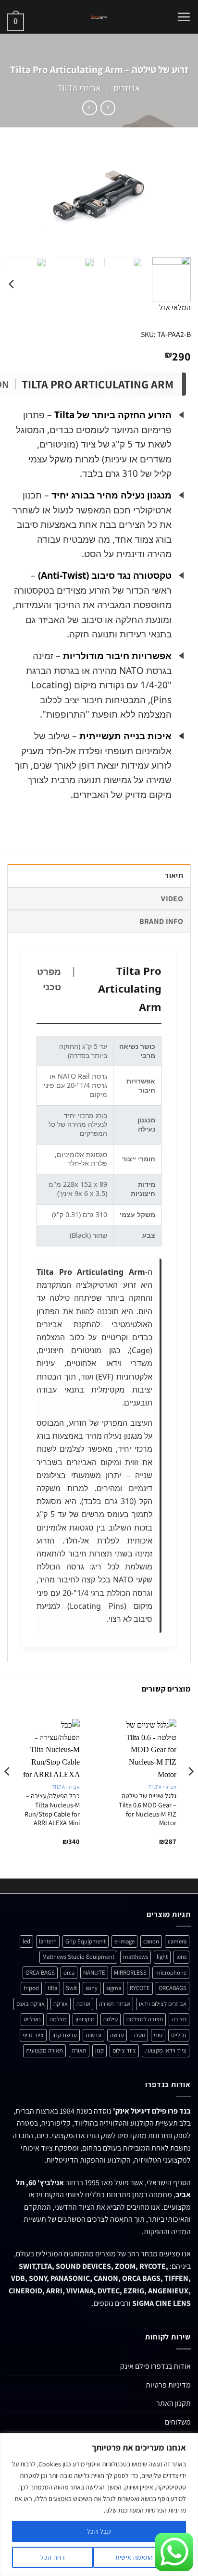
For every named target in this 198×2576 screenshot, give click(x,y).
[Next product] (108, 108)
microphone (171, 1972)
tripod (31, 1988)
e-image (124, 1941)
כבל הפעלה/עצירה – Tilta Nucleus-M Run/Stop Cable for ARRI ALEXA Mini (52, 1809)
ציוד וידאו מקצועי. (166, 2050)
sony (92, 1988)
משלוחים (178, 2422)
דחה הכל (53, 2557)
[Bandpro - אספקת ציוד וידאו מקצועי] (99, 17)
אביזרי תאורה (115, 2004)
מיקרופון (85, 2019)
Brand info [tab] (161, 921)
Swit (71, 1988)
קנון (99, 2050)
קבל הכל (99, 2531)
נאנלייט (32, 2019)
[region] (99, 2505)
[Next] (16, 198)
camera (177, 1941)
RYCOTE (140, 1988)
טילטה (111, 2019)
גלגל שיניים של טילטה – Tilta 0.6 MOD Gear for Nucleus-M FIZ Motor (148, 1809)
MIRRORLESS (130, 1972)
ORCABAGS (173, 1988)
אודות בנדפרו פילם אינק (155, 2366)
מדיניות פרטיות (168, 2385)
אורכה (83, 2004)
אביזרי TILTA (79, 88)
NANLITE (94, 1972)
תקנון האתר (173, 2403)
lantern (48, 1941)
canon (151, 1941)
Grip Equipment (86, 1941)
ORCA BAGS (40, 1972)
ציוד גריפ (33, 2035)
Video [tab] (172, 899)
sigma (114, 1988)
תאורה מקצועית (44, 2050)
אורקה (61, 2004)
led (26, 1941)
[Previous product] (90, 108)
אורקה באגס (31, 2004)
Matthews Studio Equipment (78, 1957)
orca (69, 1972)
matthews (136, 1957)
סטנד (139, 2035)
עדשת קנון (65, 2035)
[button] (184, 17)
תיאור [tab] (174, 876)
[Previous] (175, 198)
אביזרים (127, 88)
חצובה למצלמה (145, 2019)
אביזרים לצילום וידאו (163, 2004)
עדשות (93, 2035)
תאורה (79, 2050)
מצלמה (58, 2019)
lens (181, 1957)
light (162, 1957)
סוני (158, 2035)
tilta (52, 1988)
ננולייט (179, 2035)
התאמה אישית (134, 2557)
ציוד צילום (124, 2050)
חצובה (179, 2019)
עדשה (117, 2035)
